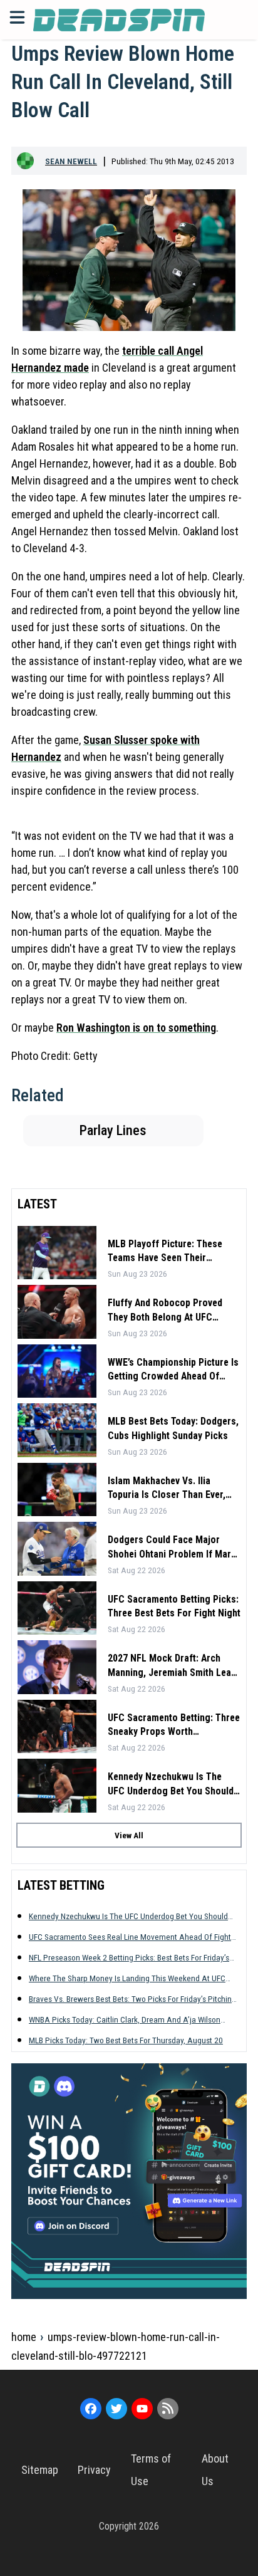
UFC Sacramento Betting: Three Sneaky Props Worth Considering (174, 1725)
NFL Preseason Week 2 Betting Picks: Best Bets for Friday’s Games (129, 1958)
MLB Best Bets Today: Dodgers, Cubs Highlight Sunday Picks (173, 1428)
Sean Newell (71, 161)
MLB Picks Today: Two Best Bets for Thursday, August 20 (126, 2040)
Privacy (94, 2470)
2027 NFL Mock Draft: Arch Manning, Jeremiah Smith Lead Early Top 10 (172, 1666)
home (24, 2337)
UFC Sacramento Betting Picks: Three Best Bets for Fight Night (174, 1606)
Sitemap (40, 2470)
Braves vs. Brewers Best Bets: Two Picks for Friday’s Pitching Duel (132, 1999)
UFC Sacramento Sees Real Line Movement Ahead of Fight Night (130, 1937)
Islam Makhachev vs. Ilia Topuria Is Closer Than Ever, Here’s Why (167, 1489)
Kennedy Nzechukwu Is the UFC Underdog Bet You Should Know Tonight (171, 1784)
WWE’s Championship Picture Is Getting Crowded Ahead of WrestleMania (173, 1370)
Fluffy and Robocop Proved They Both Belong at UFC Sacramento (165, 1311)
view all (129, 1835)
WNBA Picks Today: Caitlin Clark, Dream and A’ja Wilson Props (125, 2020)
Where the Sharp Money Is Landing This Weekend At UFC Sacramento (127, 1978)
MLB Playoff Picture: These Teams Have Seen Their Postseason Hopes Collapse (167, 1252)
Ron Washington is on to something (136, 1028)
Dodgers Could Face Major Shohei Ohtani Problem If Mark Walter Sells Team (172, 1547)
